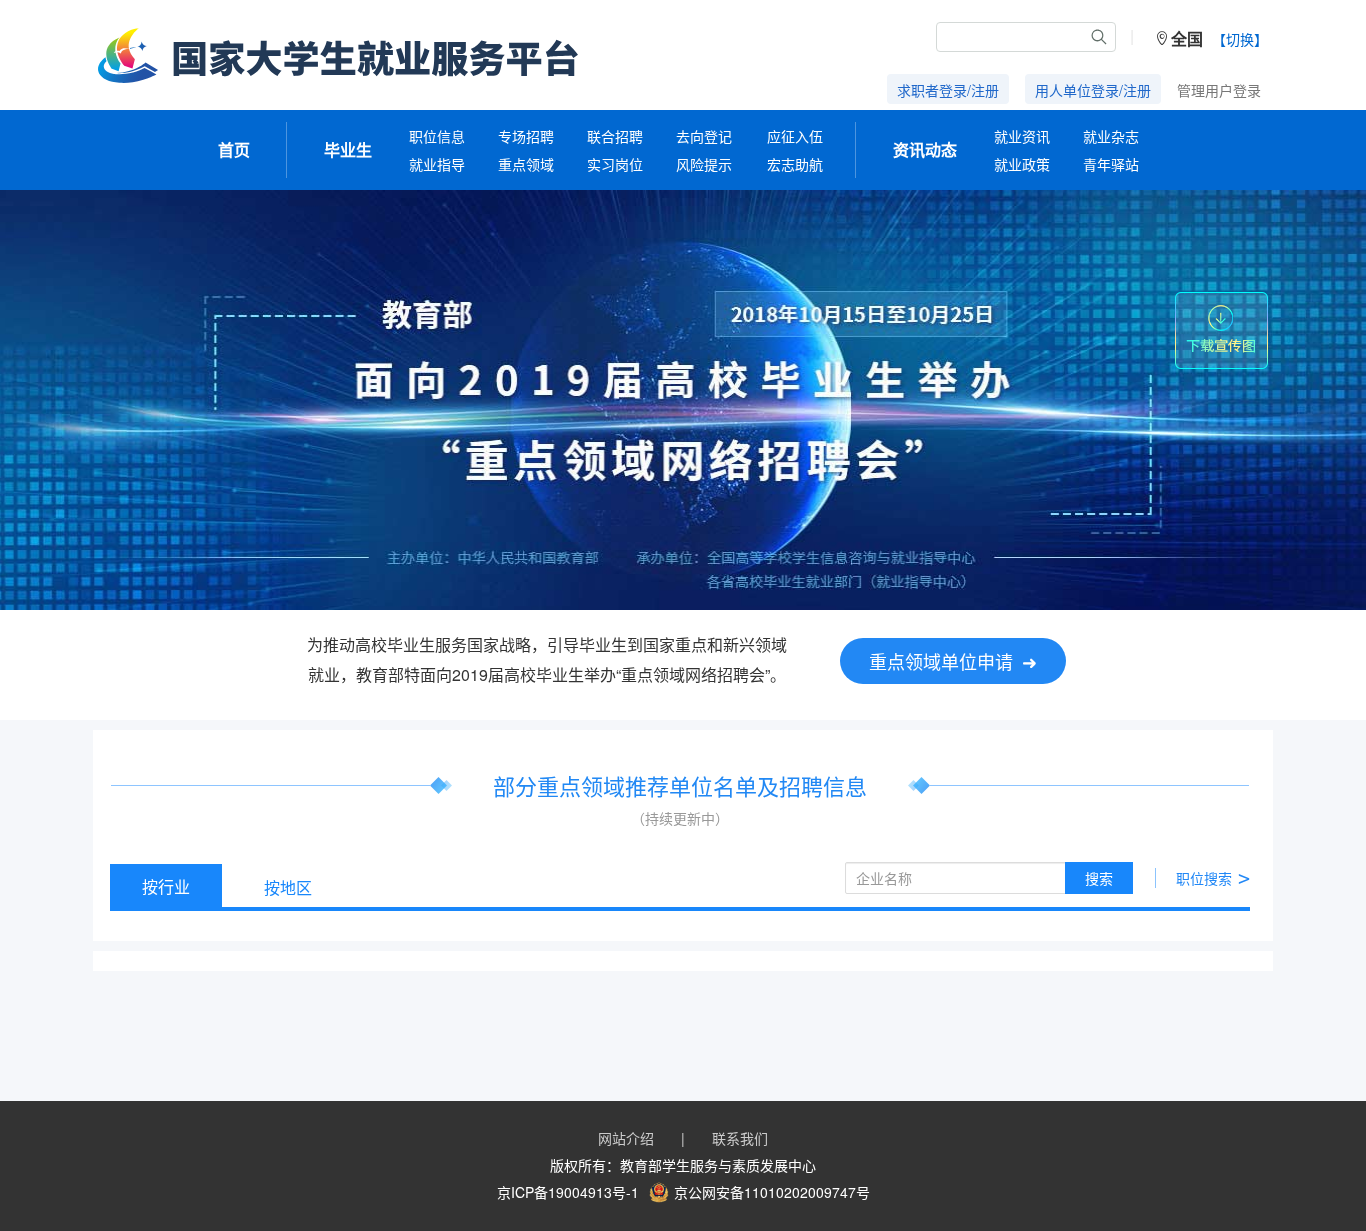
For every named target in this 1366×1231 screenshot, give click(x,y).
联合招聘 (615, 136)
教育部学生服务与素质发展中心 (718, 1165)
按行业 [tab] (166, 886)
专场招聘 (526, 136)
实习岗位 (615, 164)
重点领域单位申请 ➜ (953, 661)
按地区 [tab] (288, 887)
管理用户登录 (1219, 90)
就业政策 (1022, 164)
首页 (234, 149)
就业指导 (437, 164)
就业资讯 (1022, 136)
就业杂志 (1111, 136)
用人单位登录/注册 (1093, 90)
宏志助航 (795, 164)
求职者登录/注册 (948, 90)
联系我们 (740, 1138)
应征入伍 (795, 136)
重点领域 (526, 164)
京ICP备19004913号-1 (568, 1192)
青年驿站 (1111, 164)
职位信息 (437, 136)
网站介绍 (626, 1138)
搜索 (1099, 878)
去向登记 (704, 136)
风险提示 (704, 164)
